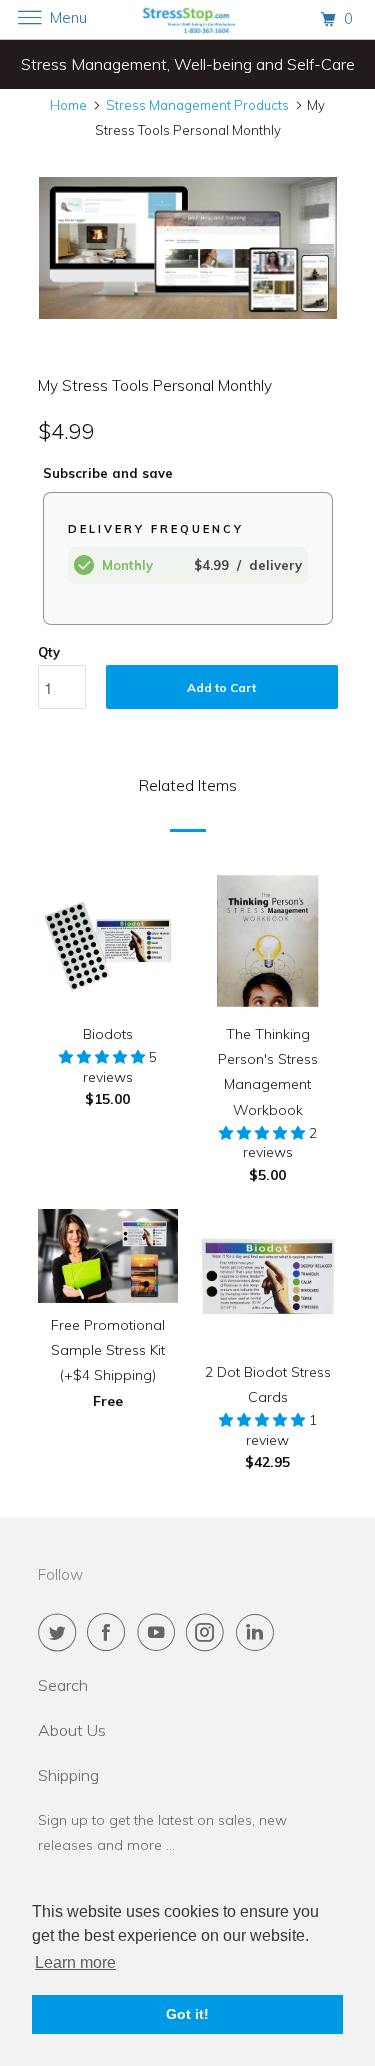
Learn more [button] (75, 1962)
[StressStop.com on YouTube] (160, 1632)
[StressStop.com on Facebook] (110, 1632)
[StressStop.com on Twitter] (61, 1632)
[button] (104, 1057)
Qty (49, 652)
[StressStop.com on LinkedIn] (259, 1632)
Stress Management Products (197, 105)
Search (63, 1685)
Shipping (68, 1775)
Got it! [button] (187, 2014)
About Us (72, 1730)
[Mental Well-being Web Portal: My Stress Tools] (188, 248)
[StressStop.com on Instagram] (209, 1632)
